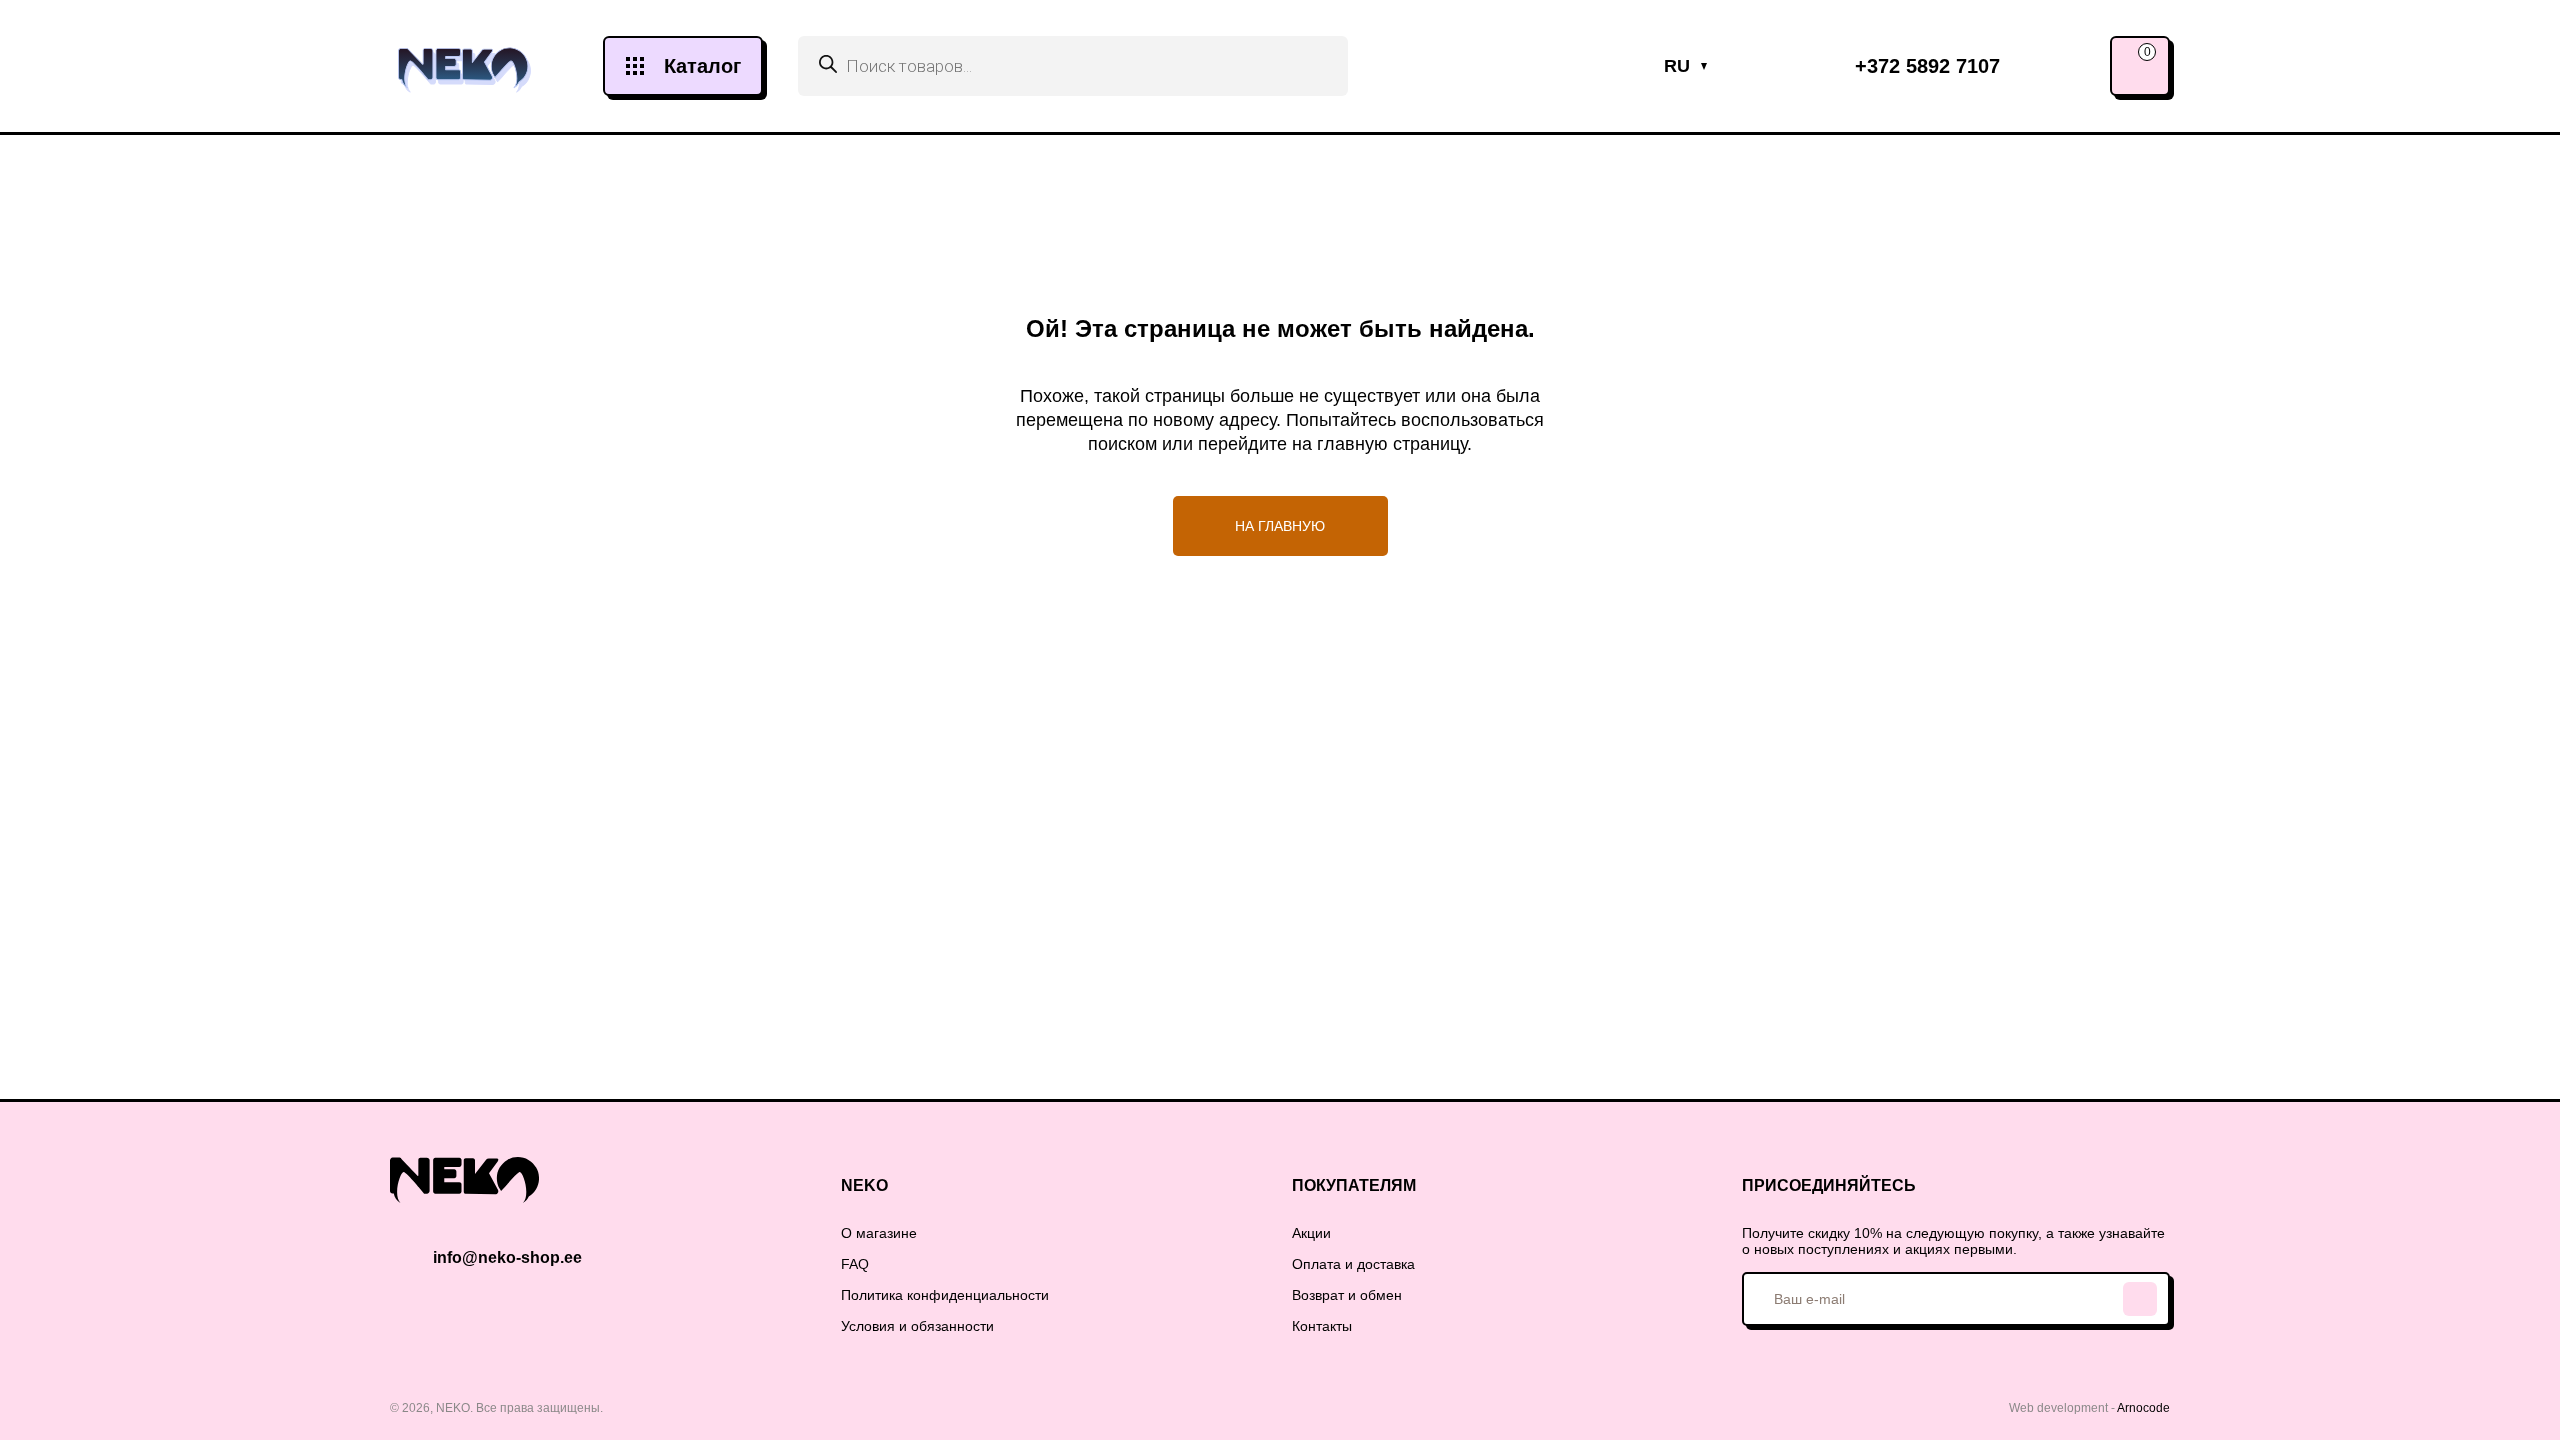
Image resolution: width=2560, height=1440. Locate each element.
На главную (1280, 526)
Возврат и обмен (1347, 1295)
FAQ (855, 1264)
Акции (1311, 1233)
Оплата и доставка (1353, 1264)
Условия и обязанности (917, 1326)
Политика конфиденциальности (945, 1295)
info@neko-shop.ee (507, 1257)
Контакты (1322, 1326)
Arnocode (2143, 1408)
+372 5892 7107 (1927, 66)
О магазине (879, 1233)
